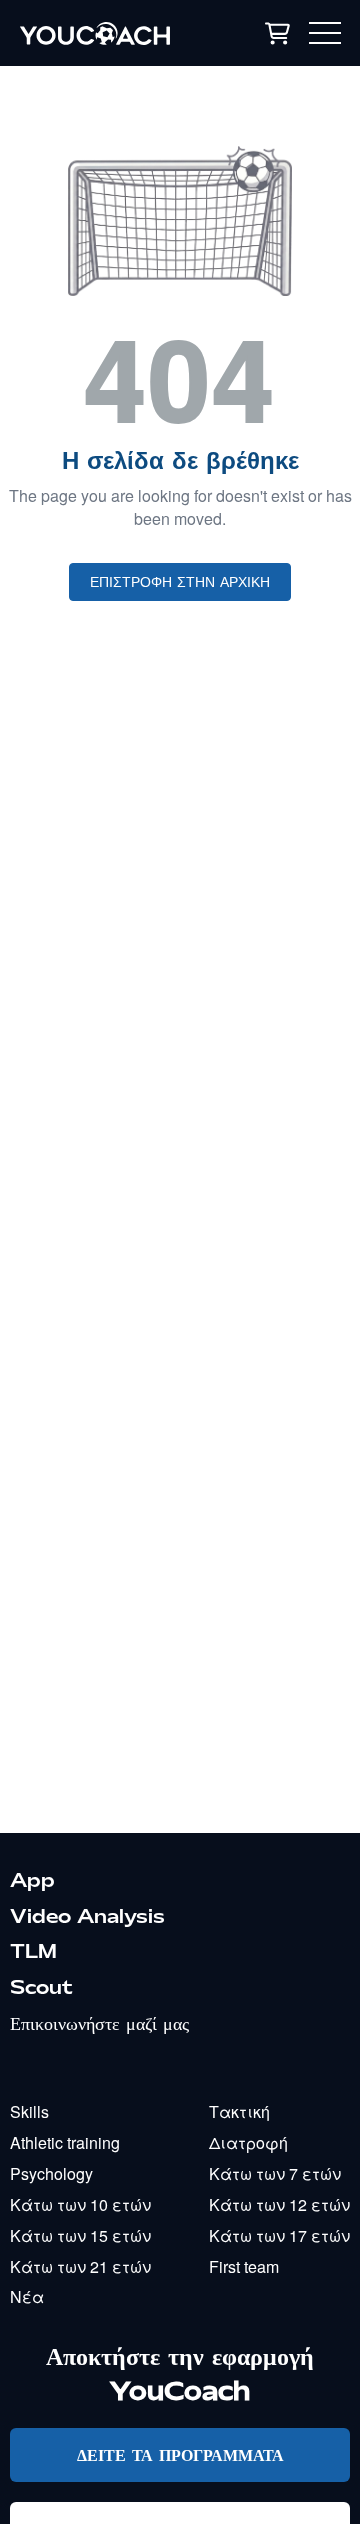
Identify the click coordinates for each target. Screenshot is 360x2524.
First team (244, 2266)
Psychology (51, 2173)
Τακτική (239, 2111)
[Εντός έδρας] (111, 33)
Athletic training (65, 2142)
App (32, 1880)
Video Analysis (87, 1916)
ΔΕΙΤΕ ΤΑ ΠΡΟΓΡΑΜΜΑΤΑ (180, 2454)
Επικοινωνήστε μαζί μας (99, 2023)
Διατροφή (248, 2142)
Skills (29, 2111)
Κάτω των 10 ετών (80, 2204)
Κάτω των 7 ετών (275, 2173)
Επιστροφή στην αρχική (180, 582)
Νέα (27, 2296)
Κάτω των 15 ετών (80, 2235)
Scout (41, 1987)
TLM (33, 1951)
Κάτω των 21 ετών (80, 2266)
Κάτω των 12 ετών (279, 2204)
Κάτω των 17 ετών (279, 2235)
